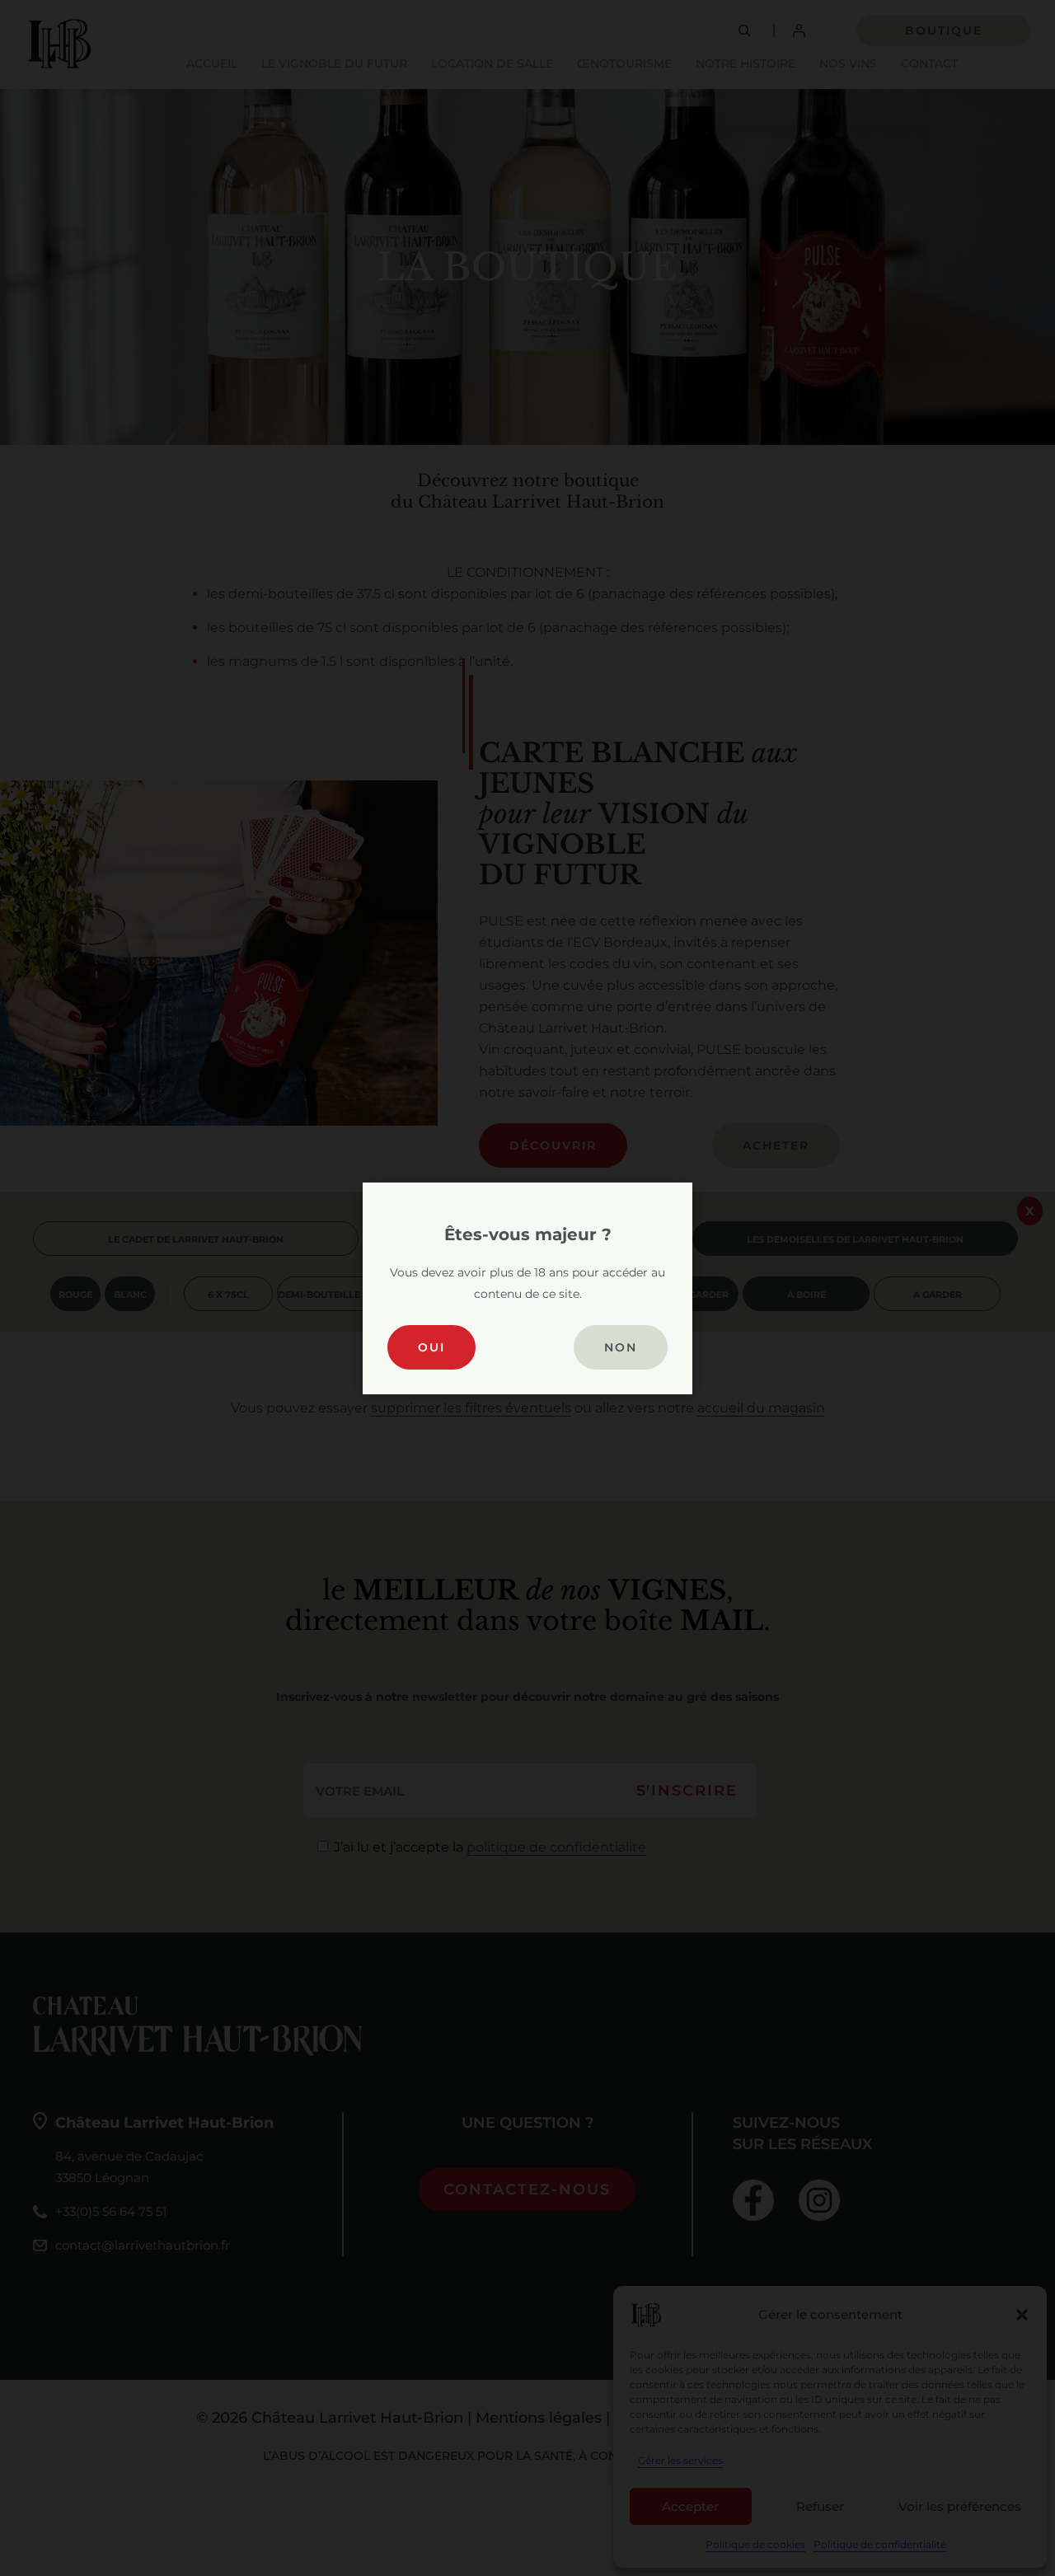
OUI (431, 1347)
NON (621, 1347)
